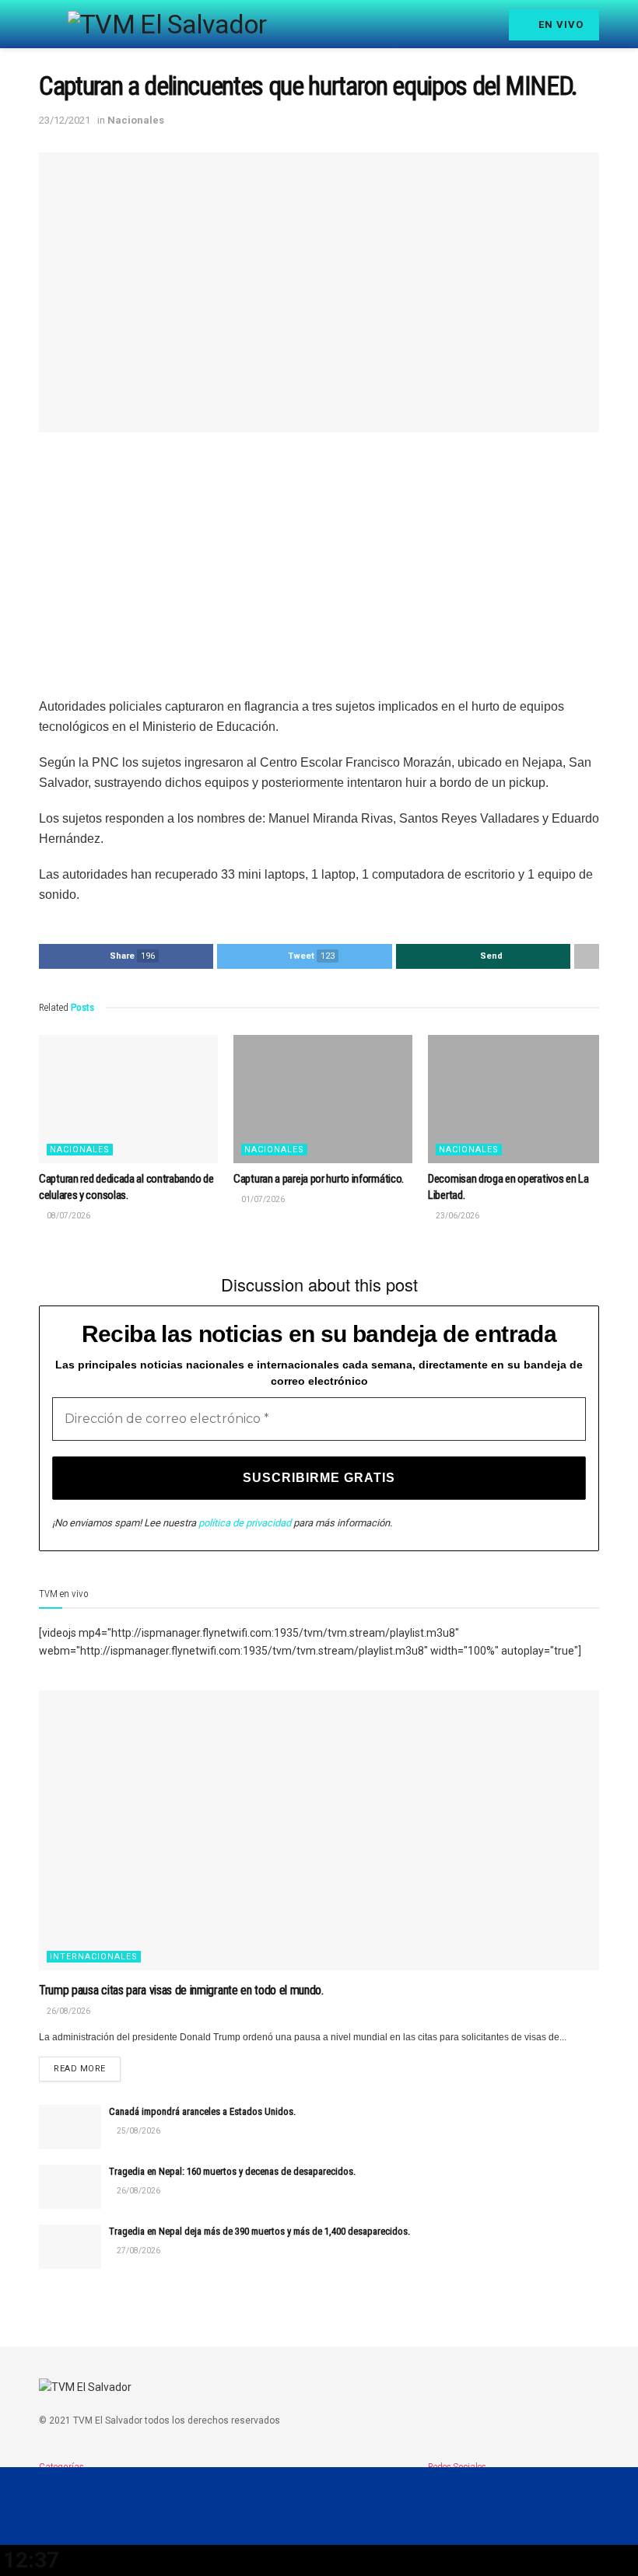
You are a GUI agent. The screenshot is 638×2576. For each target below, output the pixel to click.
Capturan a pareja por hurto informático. (319, 1179)
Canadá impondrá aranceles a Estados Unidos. (202, 2111)
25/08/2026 (138, 2131)
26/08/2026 (68, 2011)
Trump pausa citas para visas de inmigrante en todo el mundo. (181, 1990)
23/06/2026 (457, 1216)
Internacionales (94, 1957)
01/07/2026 (262, 1199)
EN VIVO (559, 24)
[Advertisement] (319, 564)
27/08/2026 (138, 2251)
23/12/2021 (65, 120)
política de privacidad (245, 1523)
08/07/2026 (68, 1216)
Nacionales (136, 120)
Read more (80, 2069)
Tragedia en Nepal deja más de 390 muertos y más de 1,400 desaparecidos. (259, 2231)
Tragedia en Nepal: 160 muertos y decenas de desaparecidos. (232, 2171)
